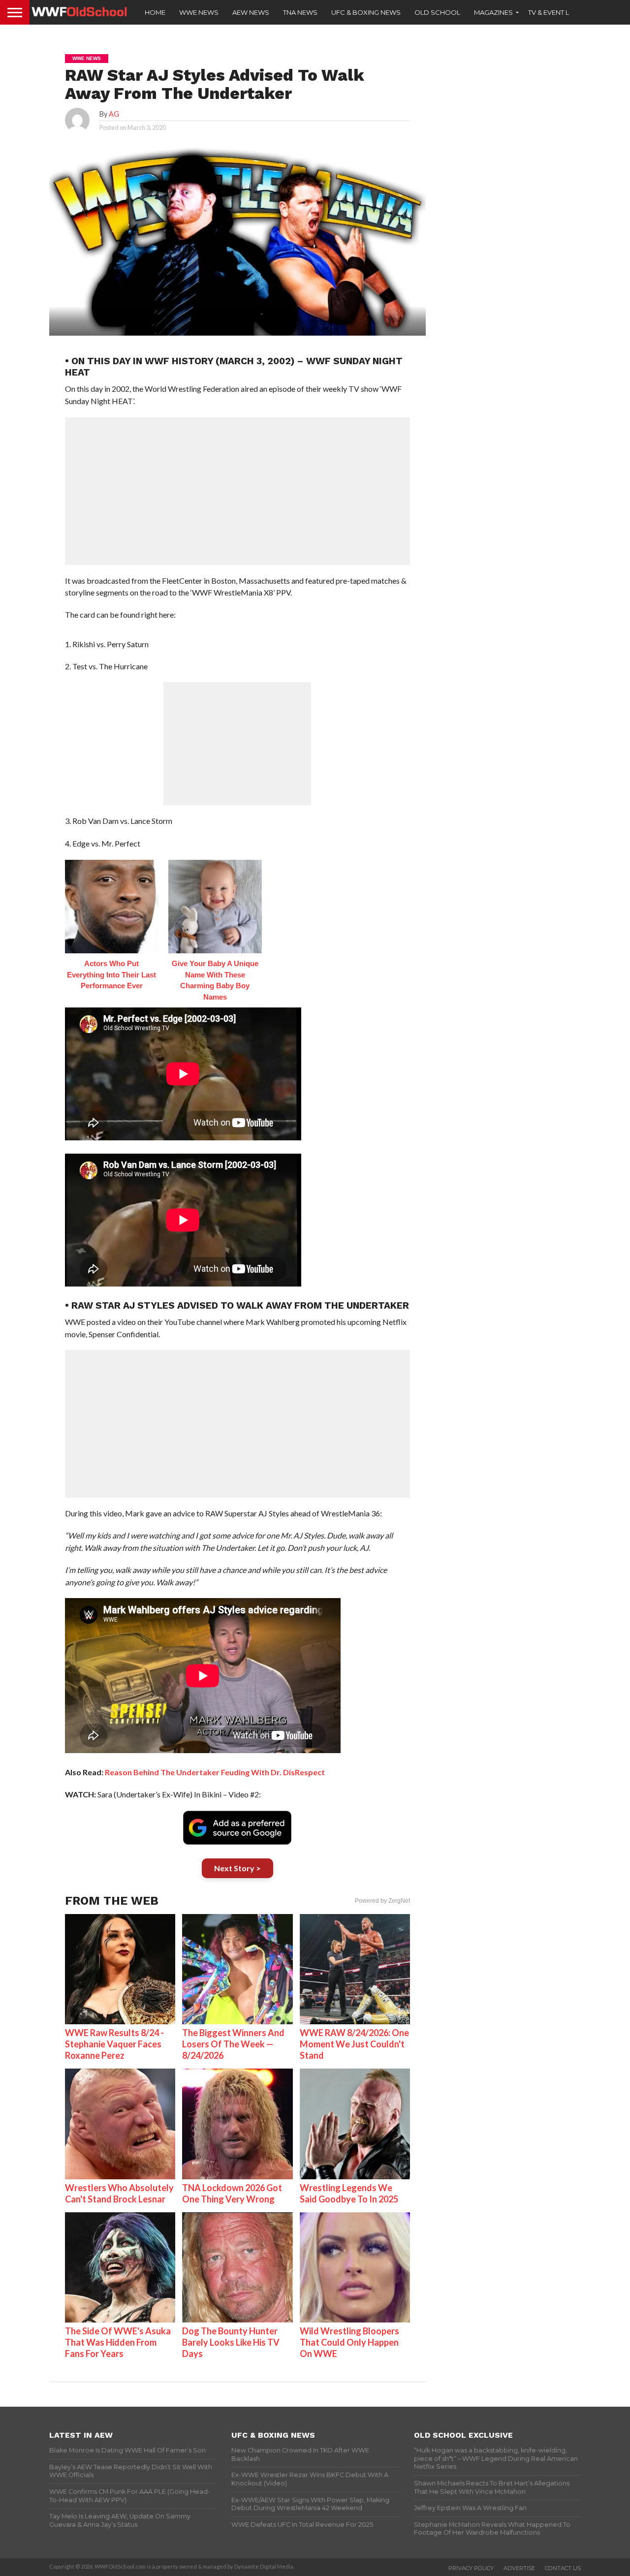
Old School (437, 12)
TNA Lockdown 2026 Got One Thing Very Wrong (232, 2193)
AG (114, 114)
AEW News (251, 12)
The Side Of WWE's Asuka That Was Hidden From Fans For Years (118, 2342)
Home (155, 12)
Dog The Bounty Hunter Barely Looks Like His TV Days (231, 2342)
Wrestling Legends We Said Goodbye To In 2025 (349, 2193)
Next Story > (237, 1868)
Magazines (493, 12)
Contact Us (563, 2568)
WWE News (199, 12)
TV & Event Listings (561, 12)
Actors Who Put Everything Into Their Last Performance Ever (111, 974)
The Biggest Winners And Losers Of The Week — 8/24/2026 (233, 2044)
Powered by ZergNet (382, 1901)
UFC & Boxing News (366, 12)
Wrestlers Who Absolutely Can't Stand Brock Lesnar (119, 2193)
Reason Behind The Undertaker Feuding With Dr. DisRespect (215, 1772)
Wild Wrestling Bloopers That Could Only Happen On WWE (349, 2342)
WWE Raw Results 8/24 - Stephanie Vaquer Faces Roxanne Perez (114, 2044)
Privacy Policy (471, 2568)
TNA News (300, 12)
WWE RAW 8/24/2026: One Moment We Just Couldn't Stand (354, 2044)
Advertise (519, 2568)
